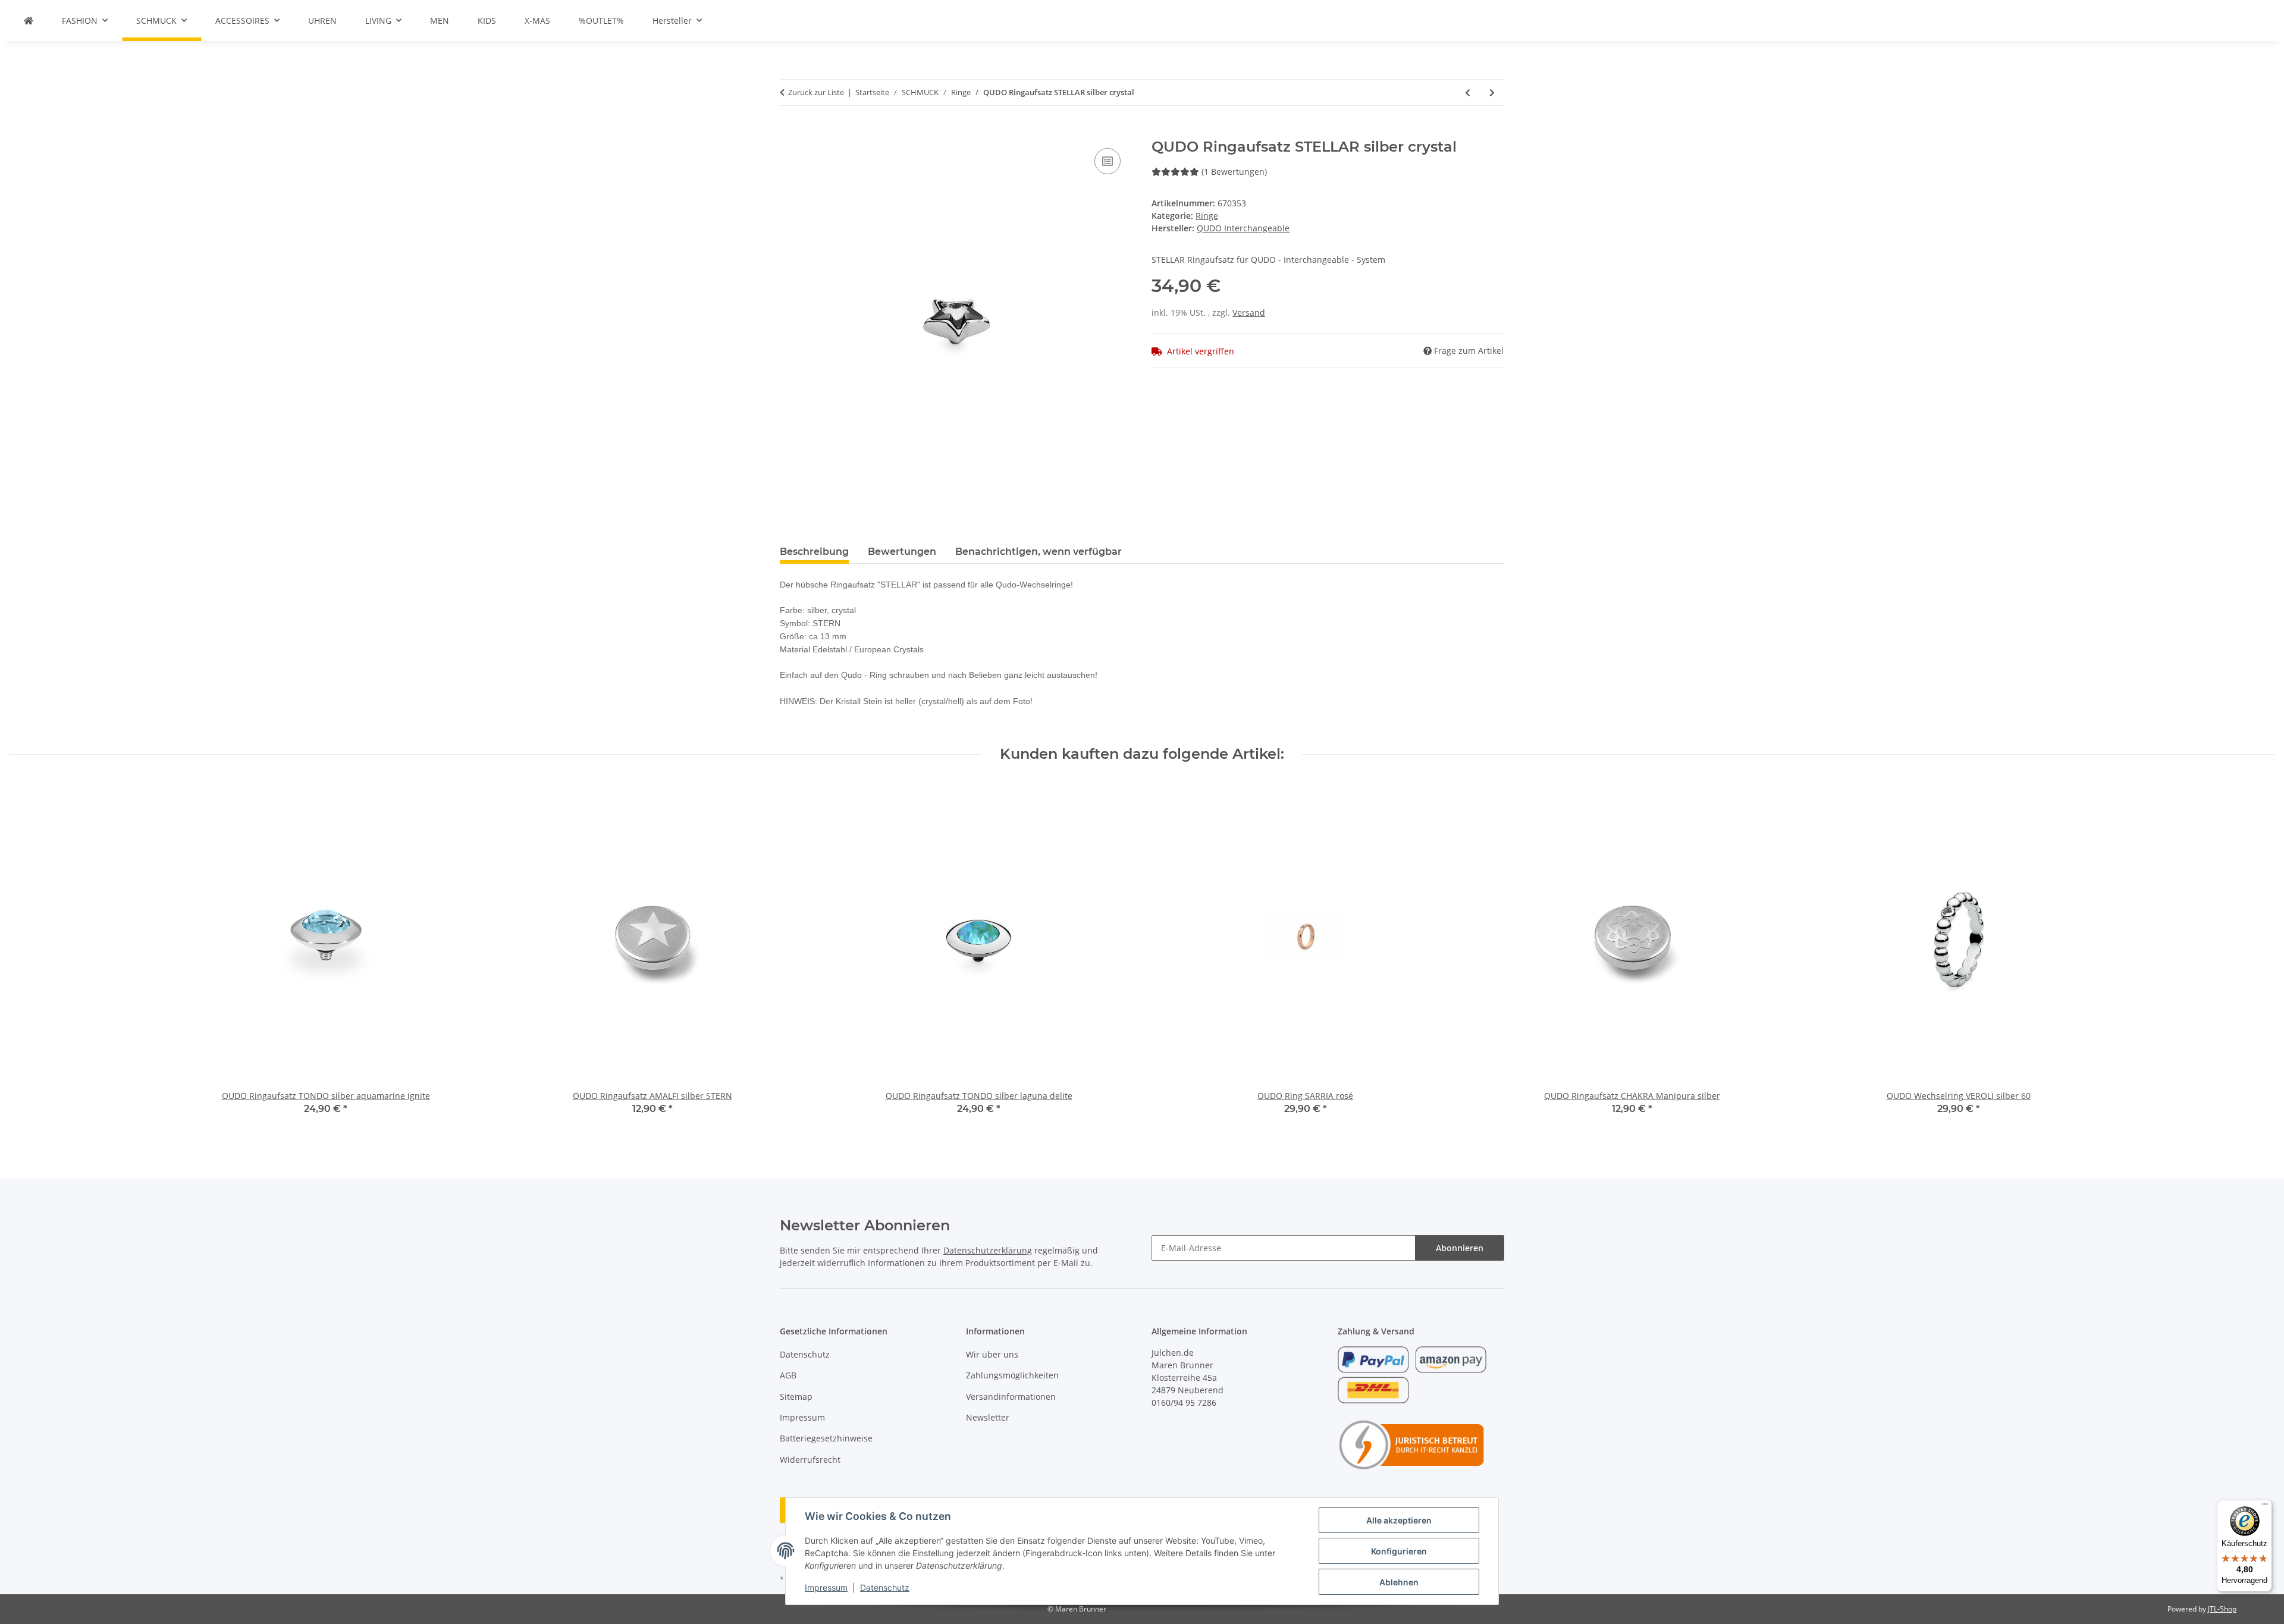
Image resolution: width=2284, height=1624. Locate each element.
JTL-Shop (2222, 1609)
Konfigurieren (1399, 1551)
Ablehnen (1399, 1582)
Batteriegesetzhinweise (826, 1438)
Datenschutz (885, 1587)
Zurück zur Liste (816, 92)
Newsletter (988, 1417)
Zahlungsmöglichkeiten (1012, 1375)
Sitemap (796, 1397)
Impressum (826, 1587)
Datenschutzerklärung (988, 1250)
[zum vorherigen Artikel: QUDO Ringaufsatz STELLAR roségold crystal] (1468, 92)
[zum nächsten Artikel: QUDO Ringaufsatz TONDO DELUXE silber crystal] (1492, 92)
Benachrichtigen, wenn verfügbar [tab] (1039, 552)
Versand (1249, 312)
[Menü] (2265, 1507)
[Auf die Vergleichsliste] (1108, 161)
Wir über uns (992, 1354)
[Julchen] (29, 21)
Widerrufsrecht (810, 1460)
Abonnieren (1460, 1248)
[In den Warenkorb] (789, 132)
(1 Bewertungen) (1234, 172)
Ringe (1207, 216)
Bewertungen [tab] (902, 552)
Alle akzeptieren (1399, 1520)
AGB (788, 1375)
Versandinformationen (1011, 1397)
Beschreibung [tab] (814, 552)
